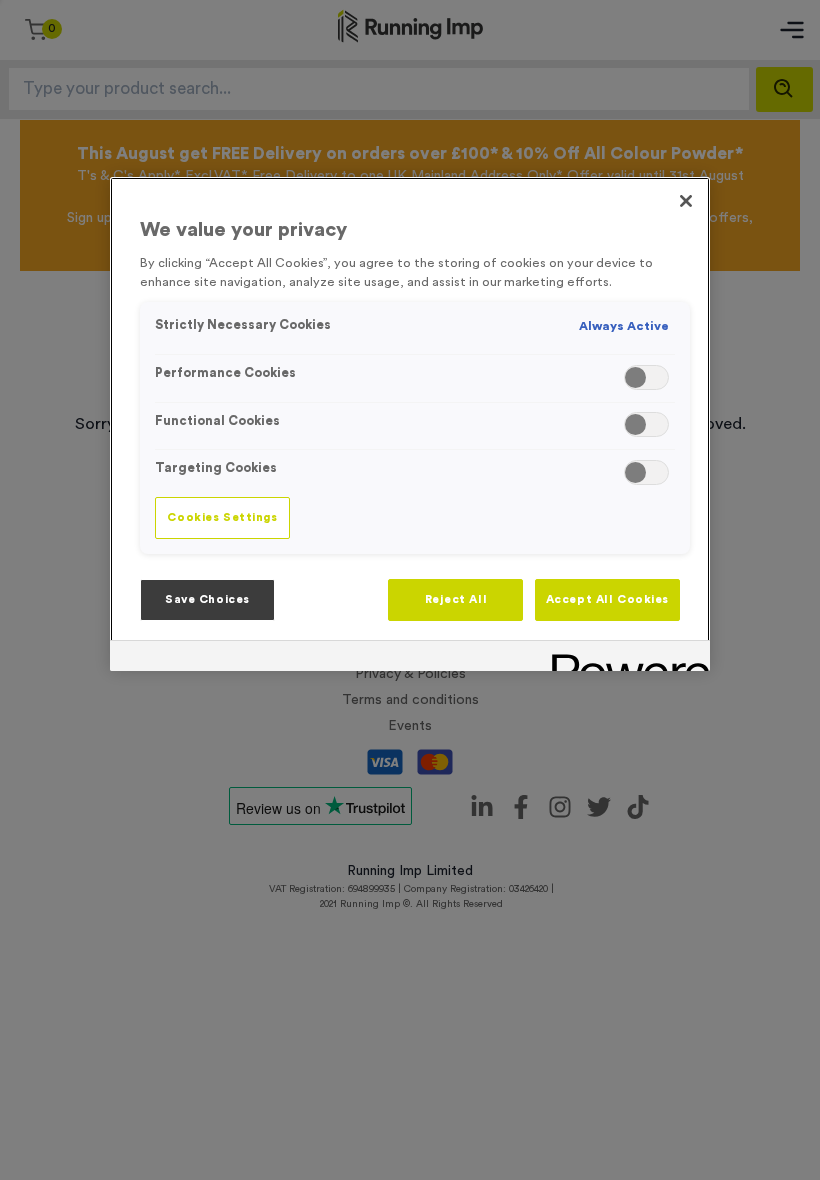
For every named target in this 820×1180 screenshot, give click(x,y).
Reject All (456, 599)
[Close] (686, 201)
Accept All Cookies (607, 599)
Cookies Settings (222, 517)
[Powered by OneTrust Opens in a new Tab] (624, 658)
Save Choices (207, 599)
